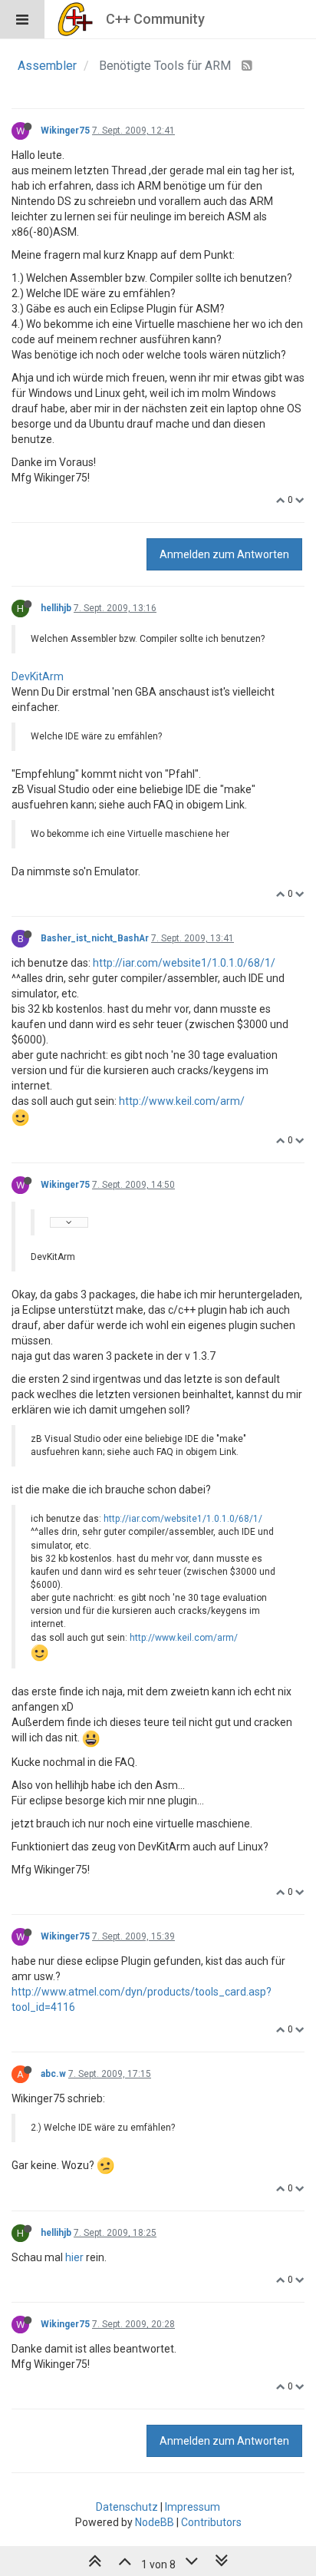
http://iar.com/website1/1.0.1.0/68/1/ (184, 963)
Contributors (211, 2522)
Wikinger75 (65, 131)
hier (74, 2257)
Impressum (193, 2507)
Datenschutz (127, 2507)
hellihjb (56, 608)
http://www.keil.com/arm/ (182, 1101)
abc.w (53, 2074)
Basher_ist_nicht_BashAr (95, 938)
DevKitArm (38, 676)
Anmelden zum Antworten (224, 554)
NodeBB (155, 2522)
